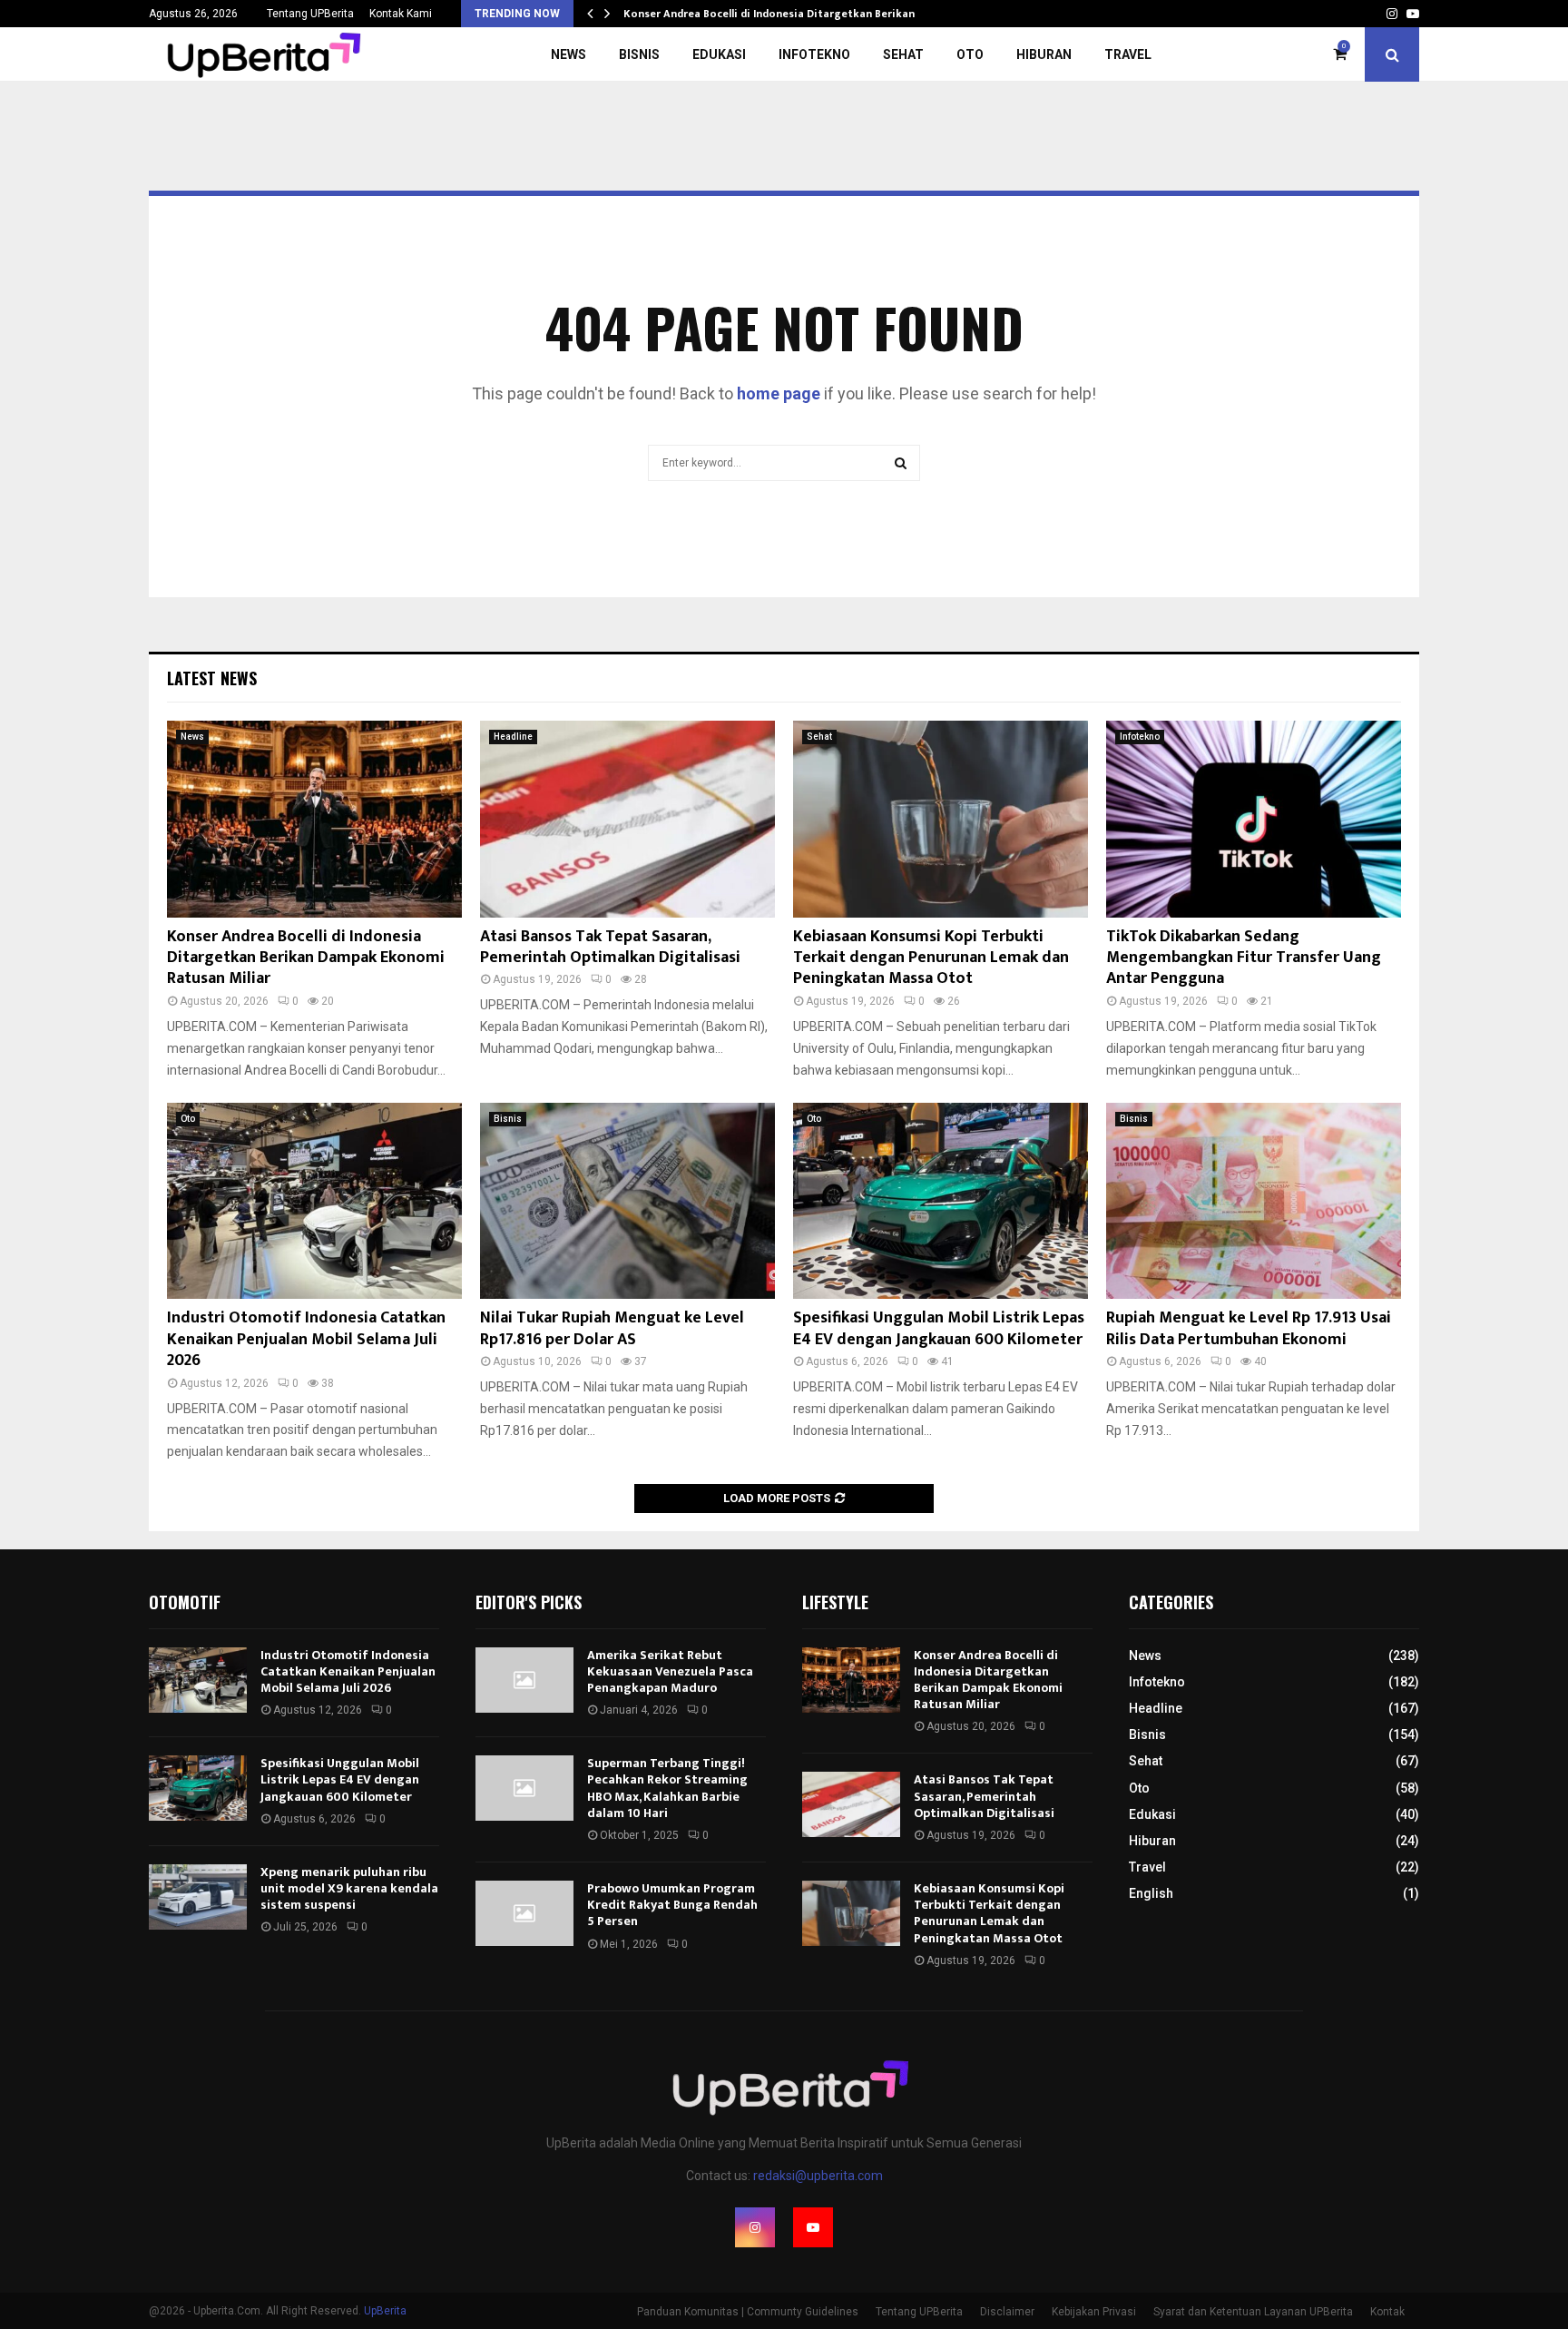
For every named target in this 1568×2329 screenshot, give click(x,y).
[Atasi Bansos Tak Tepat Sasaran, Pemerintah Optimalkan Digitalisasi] (627, 819)
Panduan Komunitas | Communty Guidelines (748, 2312)
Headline (513, 737)
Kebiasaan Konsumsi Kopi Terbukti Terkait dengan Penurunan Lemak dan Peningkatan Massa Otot (931, 958)
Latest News (212, 678)
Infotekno (814, 54)
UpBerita (385, 2311)
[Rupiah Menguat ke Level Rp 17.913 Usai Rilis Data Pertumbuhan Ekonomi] (1254, 1201)
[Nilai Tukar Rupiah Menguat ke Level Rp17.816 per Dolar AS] (627, 1201)
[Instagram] (755, 2227)
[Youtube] (813, 2227)
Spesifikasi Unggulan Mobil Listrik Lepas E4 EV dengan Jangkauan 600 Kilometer (939, 1328)
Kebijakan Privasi (1094, 2312)
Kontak (1387, 2312)
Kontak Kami (401, 14)
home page (779, 393)
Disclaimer (1007, 2312)
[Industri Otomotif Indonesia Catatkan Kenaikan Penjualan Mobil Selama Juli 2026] (314, 1201)
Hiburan (1044, 54)
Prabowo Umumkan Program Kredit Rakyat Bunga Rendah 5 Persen (672, 1905)
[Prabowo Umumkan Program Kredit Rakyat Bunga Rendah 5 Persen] (524, 1913)
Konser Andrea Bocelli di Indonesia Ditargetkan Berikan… (774, 14)
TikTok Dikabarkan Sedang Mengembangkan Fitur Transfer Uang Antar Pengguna (1244, 958)
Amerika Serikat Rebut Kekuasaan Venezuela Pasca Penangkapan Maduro (670, 1671)
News (568, 54)
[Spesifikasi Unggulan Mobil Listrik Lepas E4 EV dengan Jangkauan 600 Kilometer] (941, 1201)
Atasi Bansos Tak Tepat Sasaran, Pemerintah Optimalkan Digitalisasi (610, 947)
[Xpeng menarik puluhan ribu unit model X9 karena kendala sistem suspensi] (198, 1897)
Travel (1128, 54)
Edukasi (719, 54)
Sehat (903, 54)
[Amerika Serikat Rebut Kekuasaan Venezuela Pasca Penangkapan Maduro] (524, 1680)
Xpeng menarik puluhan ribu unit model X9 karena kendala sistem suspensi (349, 1888)
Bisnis (639, 54)
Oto (970, 54)
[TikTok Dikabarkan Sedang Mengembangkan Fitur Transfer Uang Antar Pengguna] (1254, 819)
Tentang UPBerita (310, 14)
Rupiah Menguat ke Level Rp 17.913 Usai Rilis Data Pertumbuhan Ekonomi (1249, 1328)
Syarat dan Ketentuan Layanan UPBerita (1253, 2312)
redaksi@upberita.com (818, 2176)
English (1151, 1893)
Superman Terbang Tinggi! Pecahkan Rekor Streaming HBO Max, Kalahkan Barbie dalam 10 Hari (667, 1788)
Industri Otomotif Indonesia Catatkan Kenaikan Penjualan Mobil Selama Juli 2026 (306, 1339)
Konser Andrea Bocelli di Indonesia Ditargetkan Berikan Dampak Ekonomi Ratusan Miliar (306, 958)
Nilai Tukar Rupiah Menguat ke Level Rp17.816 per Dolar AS (612, 1328)
